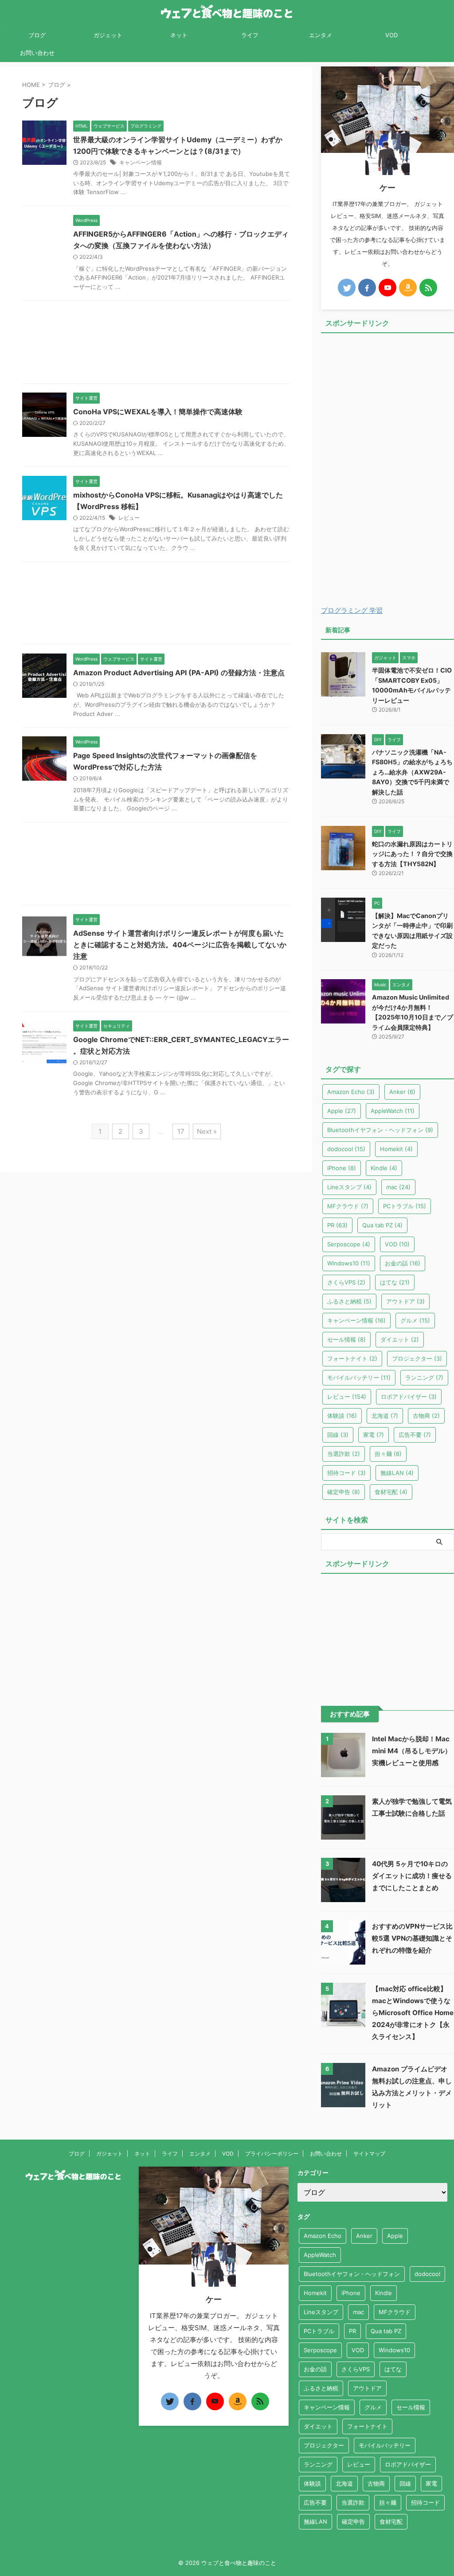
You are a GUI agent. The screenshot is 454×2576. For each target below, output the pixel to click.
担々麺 (388, 1454)
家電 (374, 1435)
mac (398, 1187)
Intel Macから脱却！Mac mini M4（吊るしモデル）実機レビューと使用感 (412, 1751)
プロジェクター (417, 1358)
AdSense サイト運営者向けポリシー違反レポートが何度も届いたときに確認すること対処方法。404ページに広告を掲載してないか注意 (180, 945)
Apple (342, 1111)
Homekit (396, 1149)
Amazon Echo (351, 1092)
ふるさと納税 (349, 1301)
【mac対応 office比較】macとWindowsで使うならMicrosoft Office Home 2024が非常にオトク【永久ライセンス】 (413, 2013)
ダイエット (400, 1339)
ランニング (424, 1377)
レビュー (129, 518)
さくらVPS (346, 1282)
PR (337, 1225)
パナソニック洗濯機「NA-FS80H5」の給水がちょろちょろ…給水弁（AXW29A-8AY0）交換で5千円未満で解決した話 (412, 772)
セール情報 (346, 1339)
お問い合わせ (37, 53)
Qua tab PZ (382, 1225)
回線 (338, 1435)
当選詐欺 (344, 1454)
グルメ (415, 1320)
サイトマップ (369, 2154)
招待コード (346, 1473)
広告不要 (415, 1435)
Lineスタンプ (349, 1187)
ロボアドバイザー (409, 1397)
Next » (207, 1131)
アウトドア (405, 1301)
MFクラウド (348, 1206)
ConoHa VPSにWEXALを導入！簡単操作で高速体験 (158, 412)
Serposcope (349, 1244)
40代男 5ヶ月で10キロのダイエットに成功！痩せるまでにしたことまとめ (412, 1876)
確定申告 (344, 1492)
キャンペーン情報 (141, 162)
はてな (395, 1282)
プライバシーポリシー (272, 2154)
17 (181, 1131)
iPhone (342, 1168)
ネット (179, 35)
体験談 (342, 1416)
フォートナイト (352, 1358)
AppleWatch (393, 1111)
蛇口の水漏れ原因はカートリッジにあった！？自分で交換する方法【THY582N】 (412, 854)
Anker (402, 1092)
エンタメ (321, 35)
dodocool (346, 1149)
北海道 (385, 1416)
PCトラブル (405, 1206)
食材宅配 (391, 1492)
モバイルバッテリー (359, 1377)
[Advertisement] (156, 344)
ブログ (37, 35)
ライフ (250, 35)
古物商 (426, 1416)
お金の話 (403, 1263)
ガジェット (108, 35)
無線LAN (397, 1473)
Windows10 (349, 1263)
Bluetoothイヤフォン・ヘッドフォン (380, 1130)
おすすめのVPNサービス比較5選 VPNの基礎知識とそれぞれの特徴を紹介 (412, 1938)
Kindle (384, 1168)
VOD (391, 35)
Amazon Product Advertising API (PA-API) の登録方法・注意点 (179, 673)
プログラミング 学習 (352, 610)
